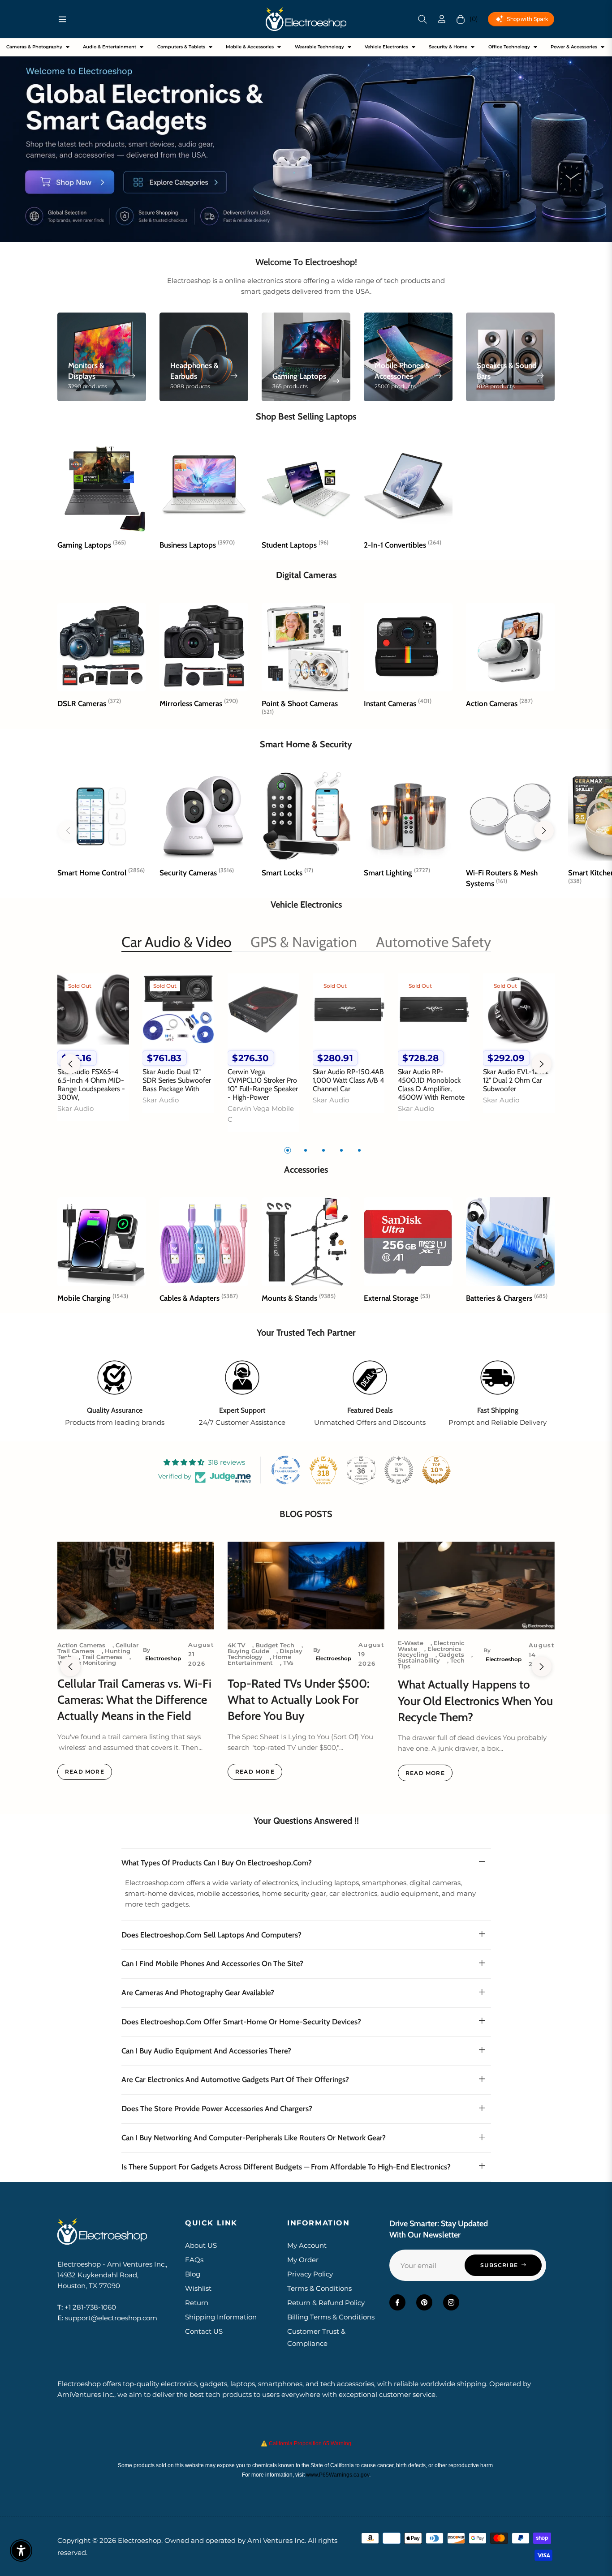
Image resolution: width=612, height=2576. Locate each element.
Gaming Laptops (92, 545)
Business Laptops (197, 545)
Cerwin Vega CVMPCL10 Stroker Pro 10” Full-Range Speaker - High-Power (263, 1085)
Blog (193, 2274)
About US (201, 2245)
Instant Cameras (398, 703)
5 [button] (359, 1150)
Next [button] (542, 1064)
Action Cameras (499, 703)
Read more (85, 1772)
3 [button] (323, 1150)
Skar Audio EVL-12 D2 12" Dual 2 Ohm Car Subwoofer (516, 1080)
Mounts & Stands (299, 1298)
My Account (307, 2245)
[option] (93, 1053)
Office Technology (509, 47)
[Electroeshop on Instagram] (451, 2302)
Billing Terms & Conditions (331, 2317)
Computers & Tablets (181, 47)
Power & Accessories (574, 47)
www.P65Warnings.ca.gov (338, 2475)
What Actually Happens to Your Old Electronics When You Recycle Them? (475, 1701)
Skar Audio (75, 1108)
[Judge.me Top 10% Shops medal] (436, 1470)
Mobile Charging (93, 1298)
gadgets (451, 1654)
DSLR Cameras (89, 703)
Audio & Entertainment (110, 47)
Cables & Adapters (199, 1298)
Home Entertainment (259, 1660)
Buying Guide (248, 1651)
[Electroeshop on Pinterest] (424, 2302)
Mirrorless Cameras (199, 703)
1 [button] (288, 1150)
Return (197, 2303)
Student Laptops (295, 545)
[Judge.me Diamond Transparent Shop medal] (286, 1470)
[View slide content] (306, 140)
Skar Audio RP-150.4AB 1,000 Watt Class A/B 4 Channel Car (348, 1080)
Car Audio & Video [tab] (177, 942)
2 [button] (306, 1150)
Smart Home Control (101, 873)
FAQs (194, 2260)
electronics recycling (430, 1652)
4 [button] (341, 1150)
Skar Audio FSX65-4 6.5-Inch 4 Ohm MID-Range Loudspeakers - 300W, (91, 1085)
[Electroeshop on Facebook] (397, 2302)
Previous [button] (70, 1064)
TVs (288, 1663)
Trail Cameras (102, 1657)
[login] (442, 19)
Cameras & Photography (34, 47)
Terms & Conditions (319, 2288)
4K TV (236, 1645)
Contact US (204, 2331)
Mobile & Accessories (250, 47)
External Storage (397, 1298)
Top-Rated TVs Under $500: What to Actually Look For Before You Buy (299, 1700)
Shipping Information (221, 2317)
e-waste (411, 1643)
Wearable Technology (319, 47)
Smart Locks (287, 873)
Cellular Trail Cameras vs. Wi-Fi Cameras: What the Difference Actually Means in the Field (134, 1700)
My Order (303, 2260)
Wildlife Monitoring (87, 1663)
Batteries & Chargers (507, 1298)
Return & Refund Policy (326, 2303)
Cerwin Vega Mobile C (261, 1114)
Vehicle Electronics (386, 47)
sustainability (419, 1660)
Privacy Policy (310, 2274)
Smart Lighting (397, 873)
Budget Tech (275, 1645)
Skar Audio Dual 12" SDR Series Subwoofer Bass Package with (177, 1080)
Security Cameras (197, 873)
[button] (422, 19)
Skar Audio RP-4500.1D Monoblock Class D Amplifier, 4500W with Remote (431, 1085)
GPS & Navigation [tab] (304, 942)
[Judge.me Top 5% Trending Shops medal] (399, 1470)
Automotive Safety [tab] (433, 942)
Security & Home (448, 47)
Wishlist (198, 2288)
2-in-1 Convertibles (403, 545)
